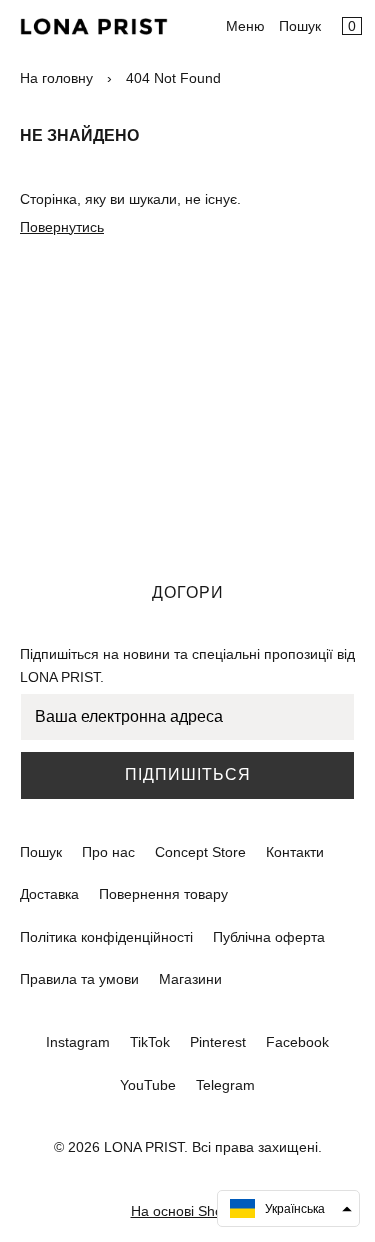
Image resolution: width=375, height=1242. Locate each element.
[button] (288, 1208)
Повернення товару (163, 894)
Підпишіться (188, 774)
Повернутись (62, 227)
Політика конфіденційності (106, 937)
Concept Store (200, 852)
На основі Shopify (188, 1211)
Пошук (300, 26)
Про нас (108, 852)
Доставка (49, 894)
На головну (56, 78)
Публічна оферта (269, 937)
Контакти (295, 852)
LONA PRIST (144, 1147)
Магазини (190, 979)
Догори (188, 592)
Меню (245, 26)
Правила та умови (79, 979)
